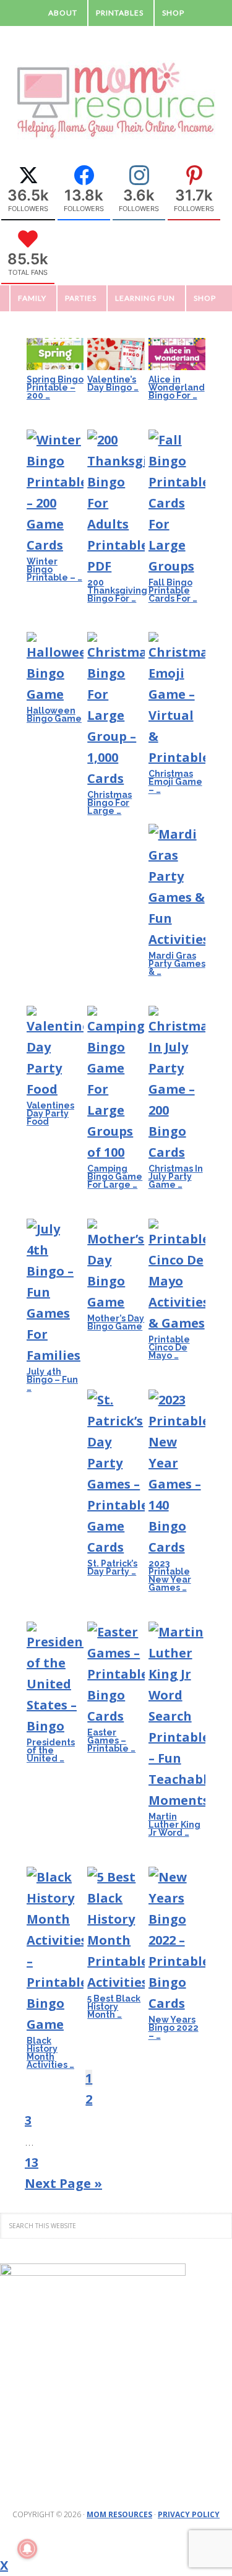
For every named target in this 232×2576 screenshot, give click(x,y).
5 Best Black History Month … (114, 2007)
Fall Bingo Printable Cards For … (173, 590)
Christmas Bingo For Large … (110, 803)
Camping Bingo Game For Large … (115, 1177)
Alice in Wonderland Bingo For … (177, 387)
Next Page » (63, 2183)
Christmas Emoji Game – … (175, 782)
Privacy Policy (189, 2514)
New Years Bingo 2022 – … (174, 2028)
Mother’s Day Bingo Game (116, 1322)
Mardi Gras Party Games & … (177, 964)
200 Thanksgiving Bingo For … (117, 590)
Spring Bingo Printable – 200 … (55, 387)
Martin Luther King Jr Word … (174, 1825)
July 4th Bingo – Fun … (52, 1380)
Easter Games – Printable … (111, 1740)
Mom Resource (116, 100)
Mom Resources (119, 2514)
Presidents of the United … (51, 1750)
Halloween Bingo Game (54, 715)
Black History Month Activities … (50, 2053)
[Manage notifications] (27, 2549)
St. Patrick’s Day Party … (112, 1567)
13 (32, 2162)
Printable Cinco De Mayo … (169, 1347)
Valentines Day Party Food (50, 1113)
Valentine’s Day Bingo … (113, 383)
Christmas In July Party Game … (176, 1177)
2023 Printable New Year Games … (170, 1575)
